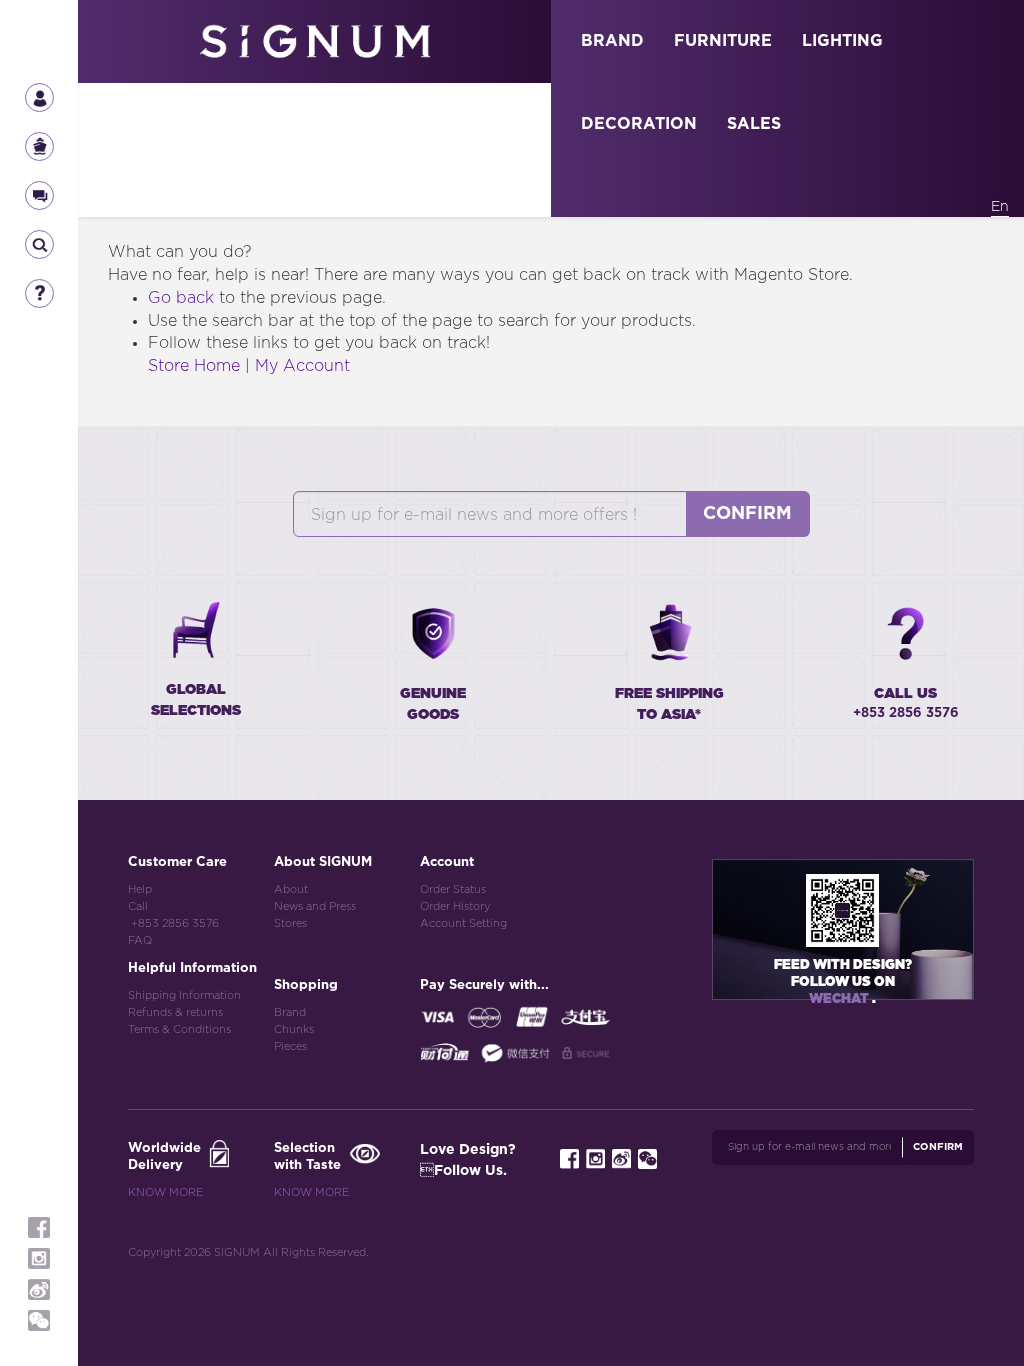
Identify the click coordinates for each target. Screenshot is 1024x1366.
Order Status (453, 889)
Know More (165, 1192)
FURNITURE (723, 41)
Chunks (294, 1029)
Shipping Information (184, 995)
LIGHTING (842, 41)
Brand (290, 1012)
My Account (302, 366)
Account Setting (463, 923)
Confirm (747, 514)
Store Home (194, 366)
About (291, 889)
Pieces (290, 1046)
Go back (181, 298)
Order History (455, 906)
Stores (290, 923)
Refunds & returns (175, 1012)
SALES (754, 124)
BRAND (612, 41)
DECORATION (639, 124)
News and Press (315, 906)
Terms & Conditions (179, 1029)
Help (140, 889)
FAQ (140, 940)
